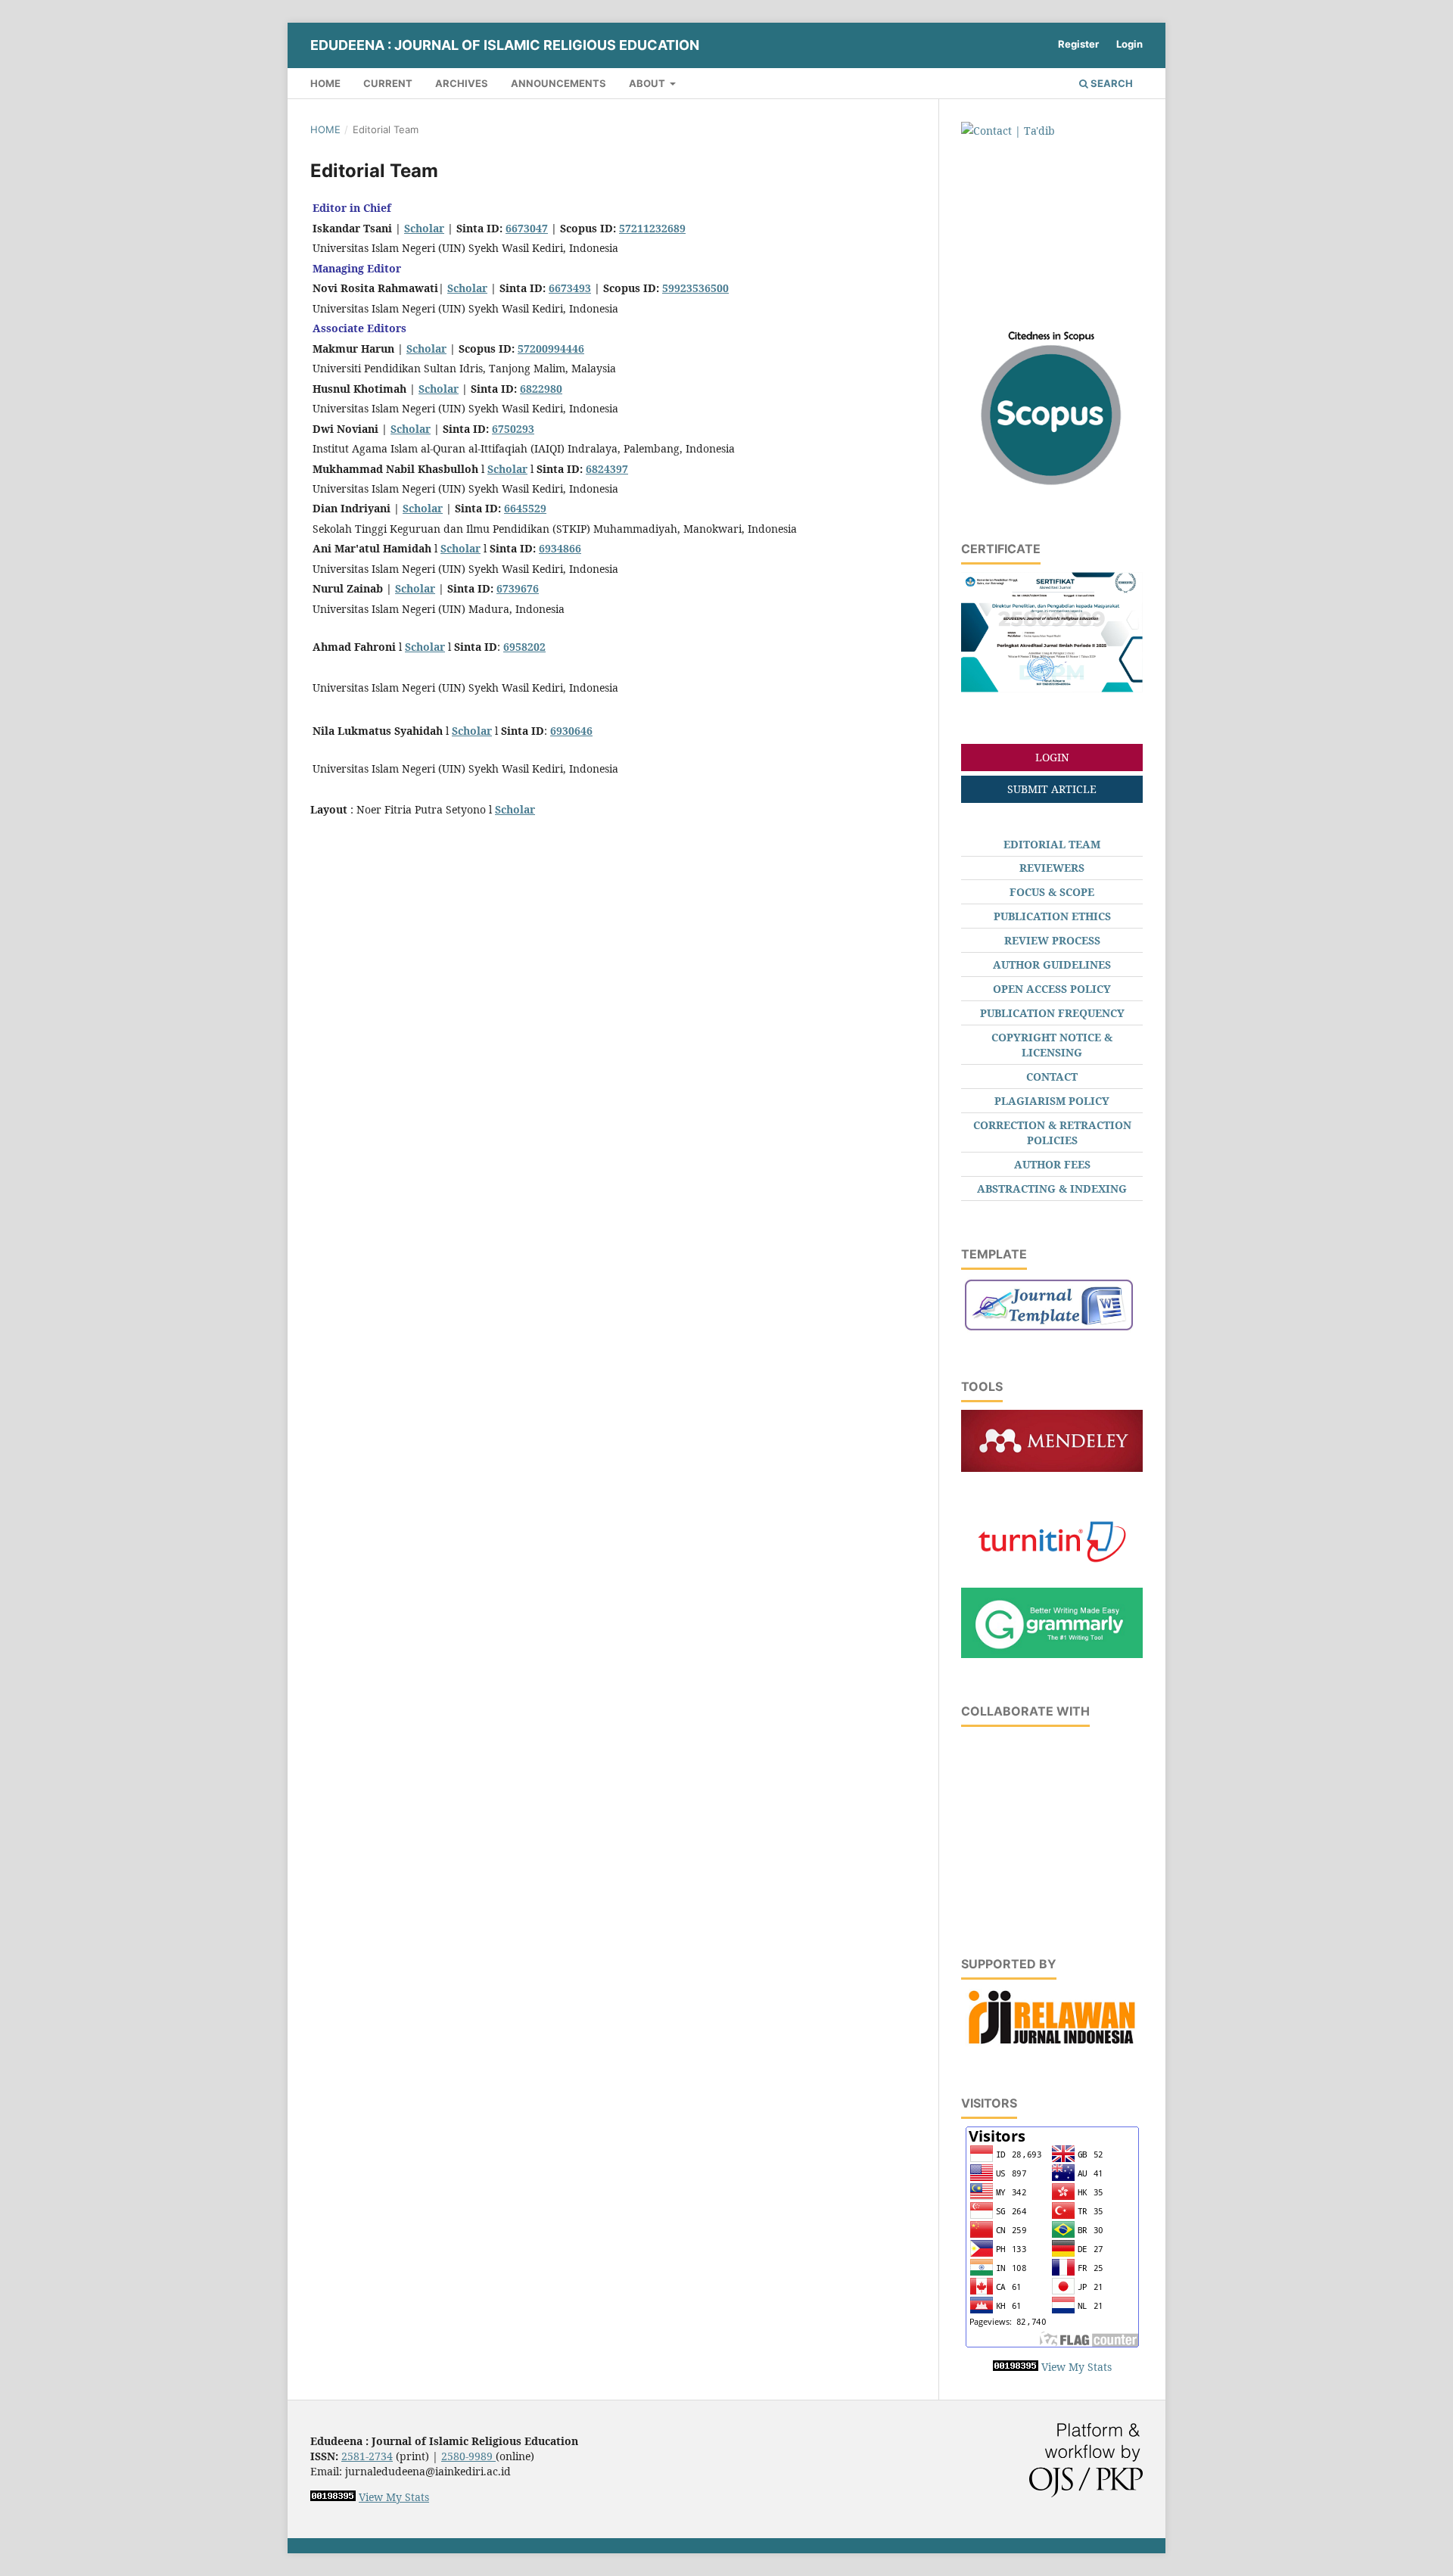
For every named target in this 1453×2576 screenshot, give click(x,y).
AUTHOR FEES (1052, 1164)
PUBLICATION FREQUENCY (1052, 1013)
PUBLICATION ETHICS (1052, 916)
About (648, 83)
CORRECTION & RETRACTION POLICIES (1052, 1132)
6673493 (570, 288)
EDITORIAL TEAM (1052, 844)
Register (1078, 44)
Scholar (424, 228)
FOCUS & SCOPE (1052, 892)
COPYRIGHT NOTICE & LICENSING (1052, 1045)
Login (1129, 44)
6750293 (513, 429)
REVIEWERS (1052, 868)
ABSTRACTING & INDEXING (1052, 1188)
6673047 (527, 228)
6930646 (571, 731)
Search (1111, 83)
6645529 (525, 508)
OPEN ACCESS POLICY (1052, 989)
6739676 (518, 588)
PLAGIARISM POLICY (1052, 1101)
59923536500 (695, 288)
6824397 (607, 469)
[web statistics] (1016, 2367)
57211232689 (652, 228)
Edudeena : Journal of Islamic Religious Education (505, 45)
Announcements (558, 83)
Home (325, 83)
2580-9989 (468, 2456)
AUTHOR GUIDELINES (1052, 964)
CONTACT (1052, 1076)
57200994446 (551, 348)
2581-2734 (367, 2456)
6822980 (541, 389)
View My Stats (1077, 2367)
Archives (462, 83)
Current (388, 83)
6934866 (560, 548)
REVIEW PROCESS (1052, 940)
